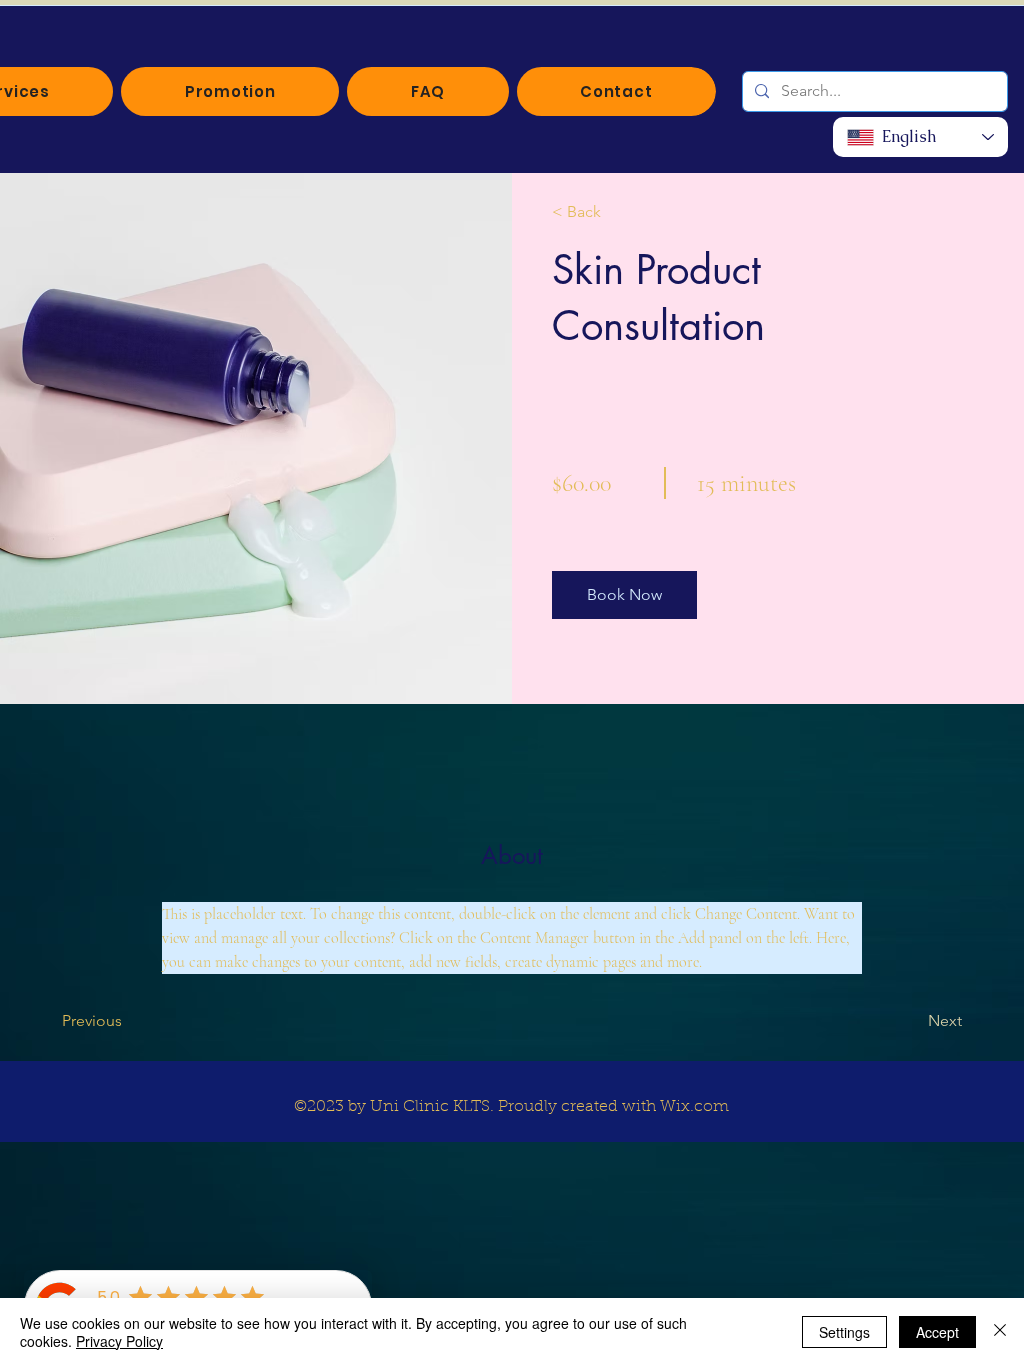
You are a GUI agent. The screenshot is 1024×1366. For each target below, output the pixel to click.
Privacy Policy (119, 1341)
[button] (624, 595)
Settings (844, 1332)
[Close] (1000, 1332)
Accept (937, 1332)
